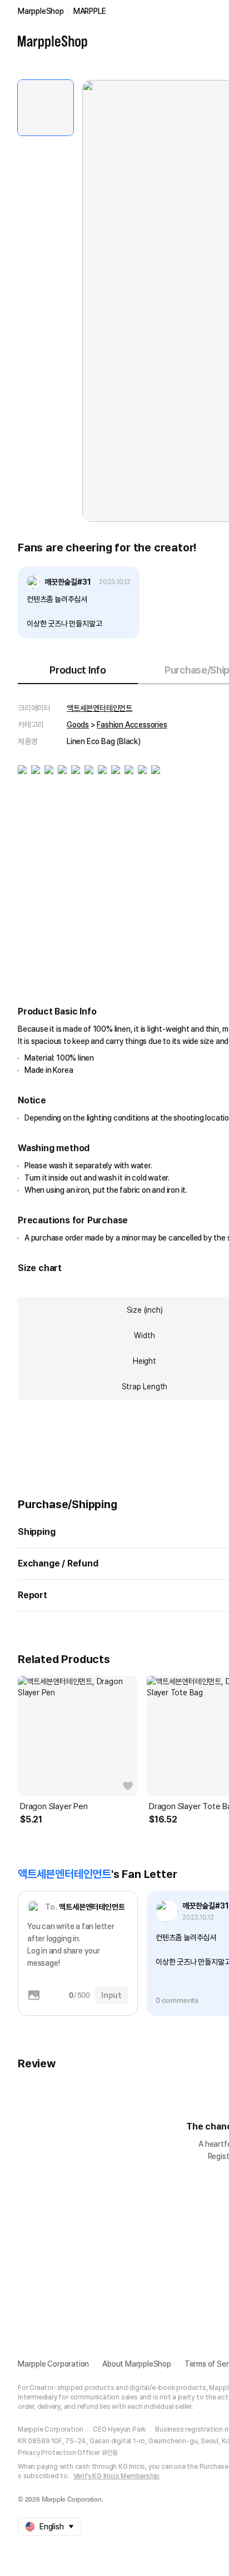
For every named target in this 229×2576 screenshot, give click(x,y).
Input (111, 1995)
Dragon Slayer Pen (54, 1806)
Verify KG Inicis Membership (117, 2476)
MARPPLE (90, 11)
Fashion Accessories (132, 725)
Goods (78, 725)
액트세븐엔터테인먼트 (99, 708)
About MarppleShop (137, 2364)
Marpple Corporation (53, 2364)
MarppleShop (41, 11)
